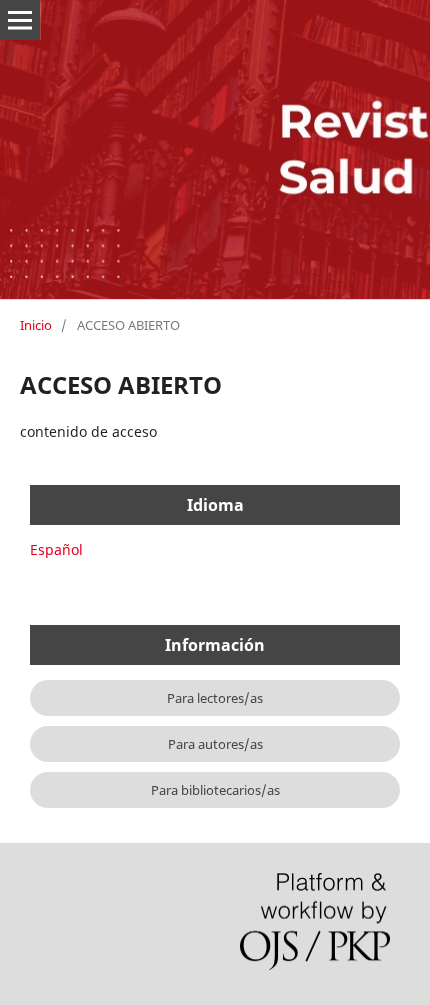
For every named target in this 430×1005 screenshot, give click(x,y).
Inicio (36, 325)
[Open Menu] (20, 20)
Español (56, 549)
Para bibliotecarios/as (215, 790)
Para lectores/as (215, 698)
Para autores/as (215, 744)
